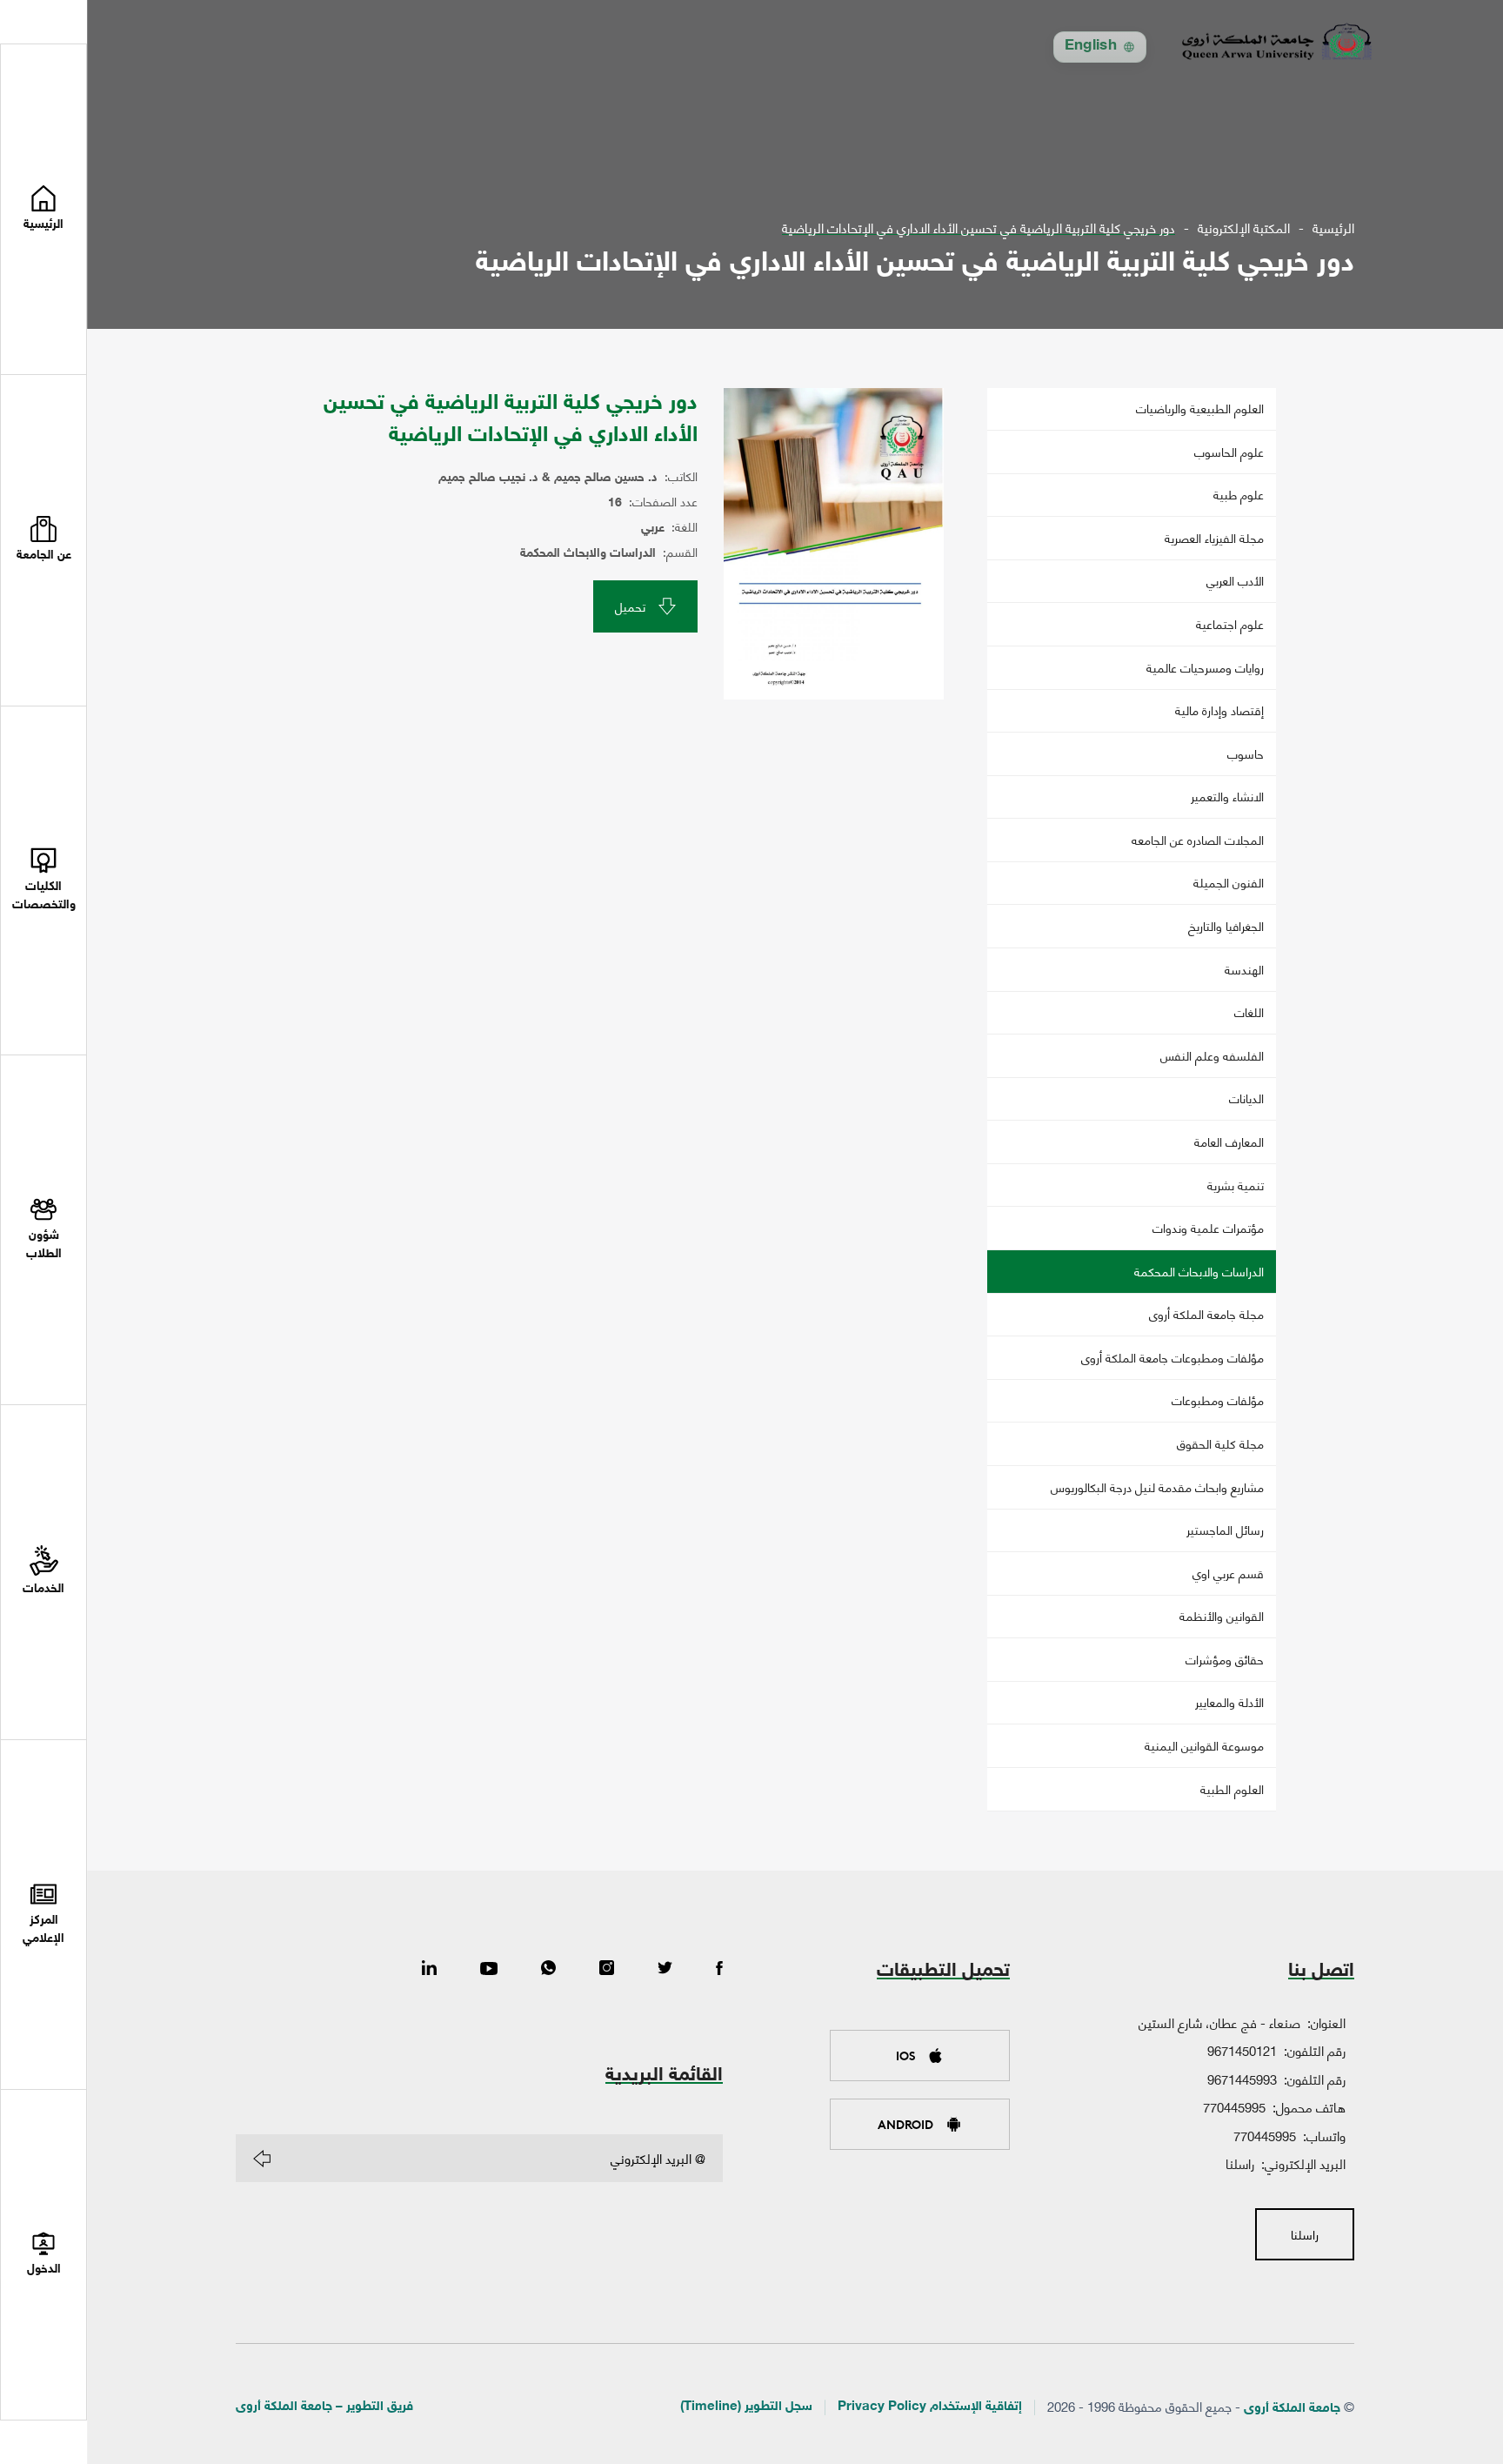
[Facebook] (719, 1969)
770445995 (1234, 2106)
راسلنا (1240, 2163)
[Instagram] (607, 1969)
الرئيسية (1333, 228)
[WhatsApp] (548, 1969)
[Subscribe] (262, 2159)
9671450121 (1242, 2050)
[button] (43, 540)
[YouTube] (489, 1969)
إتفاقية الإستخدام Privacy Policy (930, 2407)
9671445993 (1242, 2079)
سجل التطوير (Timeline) (746, 2407)
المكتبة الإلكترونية (1244, 228)
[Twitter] (665, 1969)
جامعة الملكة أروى (1292, 2409)
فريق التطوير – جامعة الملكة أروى (324, 2407)
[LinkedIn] (429, 1969)
